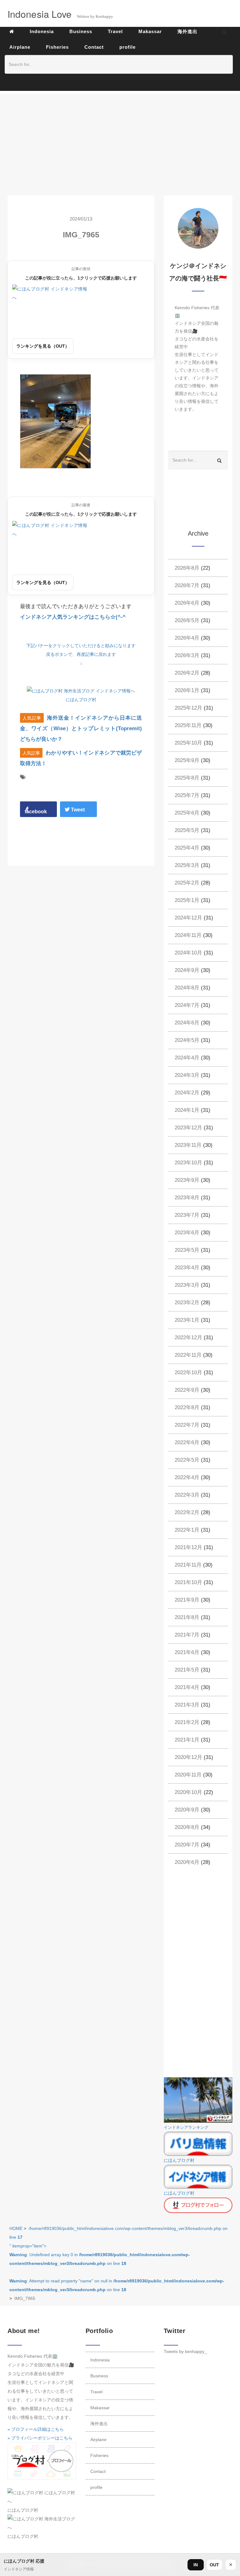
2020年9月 (187, 1810)
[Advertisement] (120, 138)
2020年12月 (188, 1757)
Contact (98, 2471)
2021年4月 (187, 1687)
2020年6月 (187, 1862)
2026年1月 (187, 690)
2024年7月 (187, 1005)
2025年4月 (187, 848)
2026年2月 (187, 673)
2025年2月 (187, 883)
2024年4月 (187, 1058)
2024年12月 (188, 918)
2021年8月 (187, 1617)
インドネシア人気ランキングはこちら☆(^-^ (73, 617)
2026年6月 (187, 603)
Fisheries (99, 2455)
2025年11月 (188, 725)
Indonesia (100, 2360)
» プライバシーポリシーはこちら (40, 2438)
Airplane (98, 2440)
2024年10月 (188, 953)
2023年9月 (187, 1180)
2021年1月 (187, 1740)
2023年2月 (187, 1303)
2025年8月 (187, 778)
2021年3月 (187, 1705)
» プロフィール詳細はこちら (36, 2429)
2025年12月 (188, 708)
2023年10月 (188, 1163)
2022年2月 (187, 1512)
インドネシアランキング (186, 2128)
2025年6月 (187, 813)
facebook (36, 812)
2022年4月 (187, 1477)
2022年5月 (187, 1460)
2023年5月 (187, 1250)
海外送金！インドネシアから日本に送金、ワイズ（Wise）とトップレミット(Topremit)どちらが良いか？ (81, 728)
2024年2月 (187, 1093)
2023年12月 (188, 1128)
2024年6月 (187, 1023)
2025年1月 (187, 900)
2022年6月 (187, 1442)
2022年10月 (188, 1372)
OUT (214, 2565)
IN (196, 2565)
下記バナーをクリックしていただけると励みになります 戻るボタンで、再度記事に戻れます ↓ (81, 654)
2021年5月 (187, 1670)
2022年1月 (187, 1530)
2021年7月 (187, 1635)
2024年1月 (187, 1110)
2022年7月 (187, 1425)
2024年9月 (187, 970)
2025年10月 (188, 743)
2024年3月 (187, 1075)
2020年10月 (188, 1792)
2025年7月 (187, 795)
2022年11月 (188, 1355)
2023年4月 (187, 1268)
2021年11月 (188, 1565)
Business (99, 2376)
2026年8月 (187, 568)
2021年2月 (187, 1722)
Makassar (100, 2408)
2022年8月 (187, 1407)
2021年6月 (187, 1652)
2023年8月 (187, 1198)
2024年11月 (188, 935)
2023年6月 (187, 1233)
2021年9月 (187, 1600)
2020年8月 (187, 1827)
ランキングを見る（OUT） (43, 346)
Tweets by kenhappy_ (185, 2351)
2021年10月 (188, 1582)
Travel (96, 2392)
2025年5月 (187, 830)
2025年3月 (187, 865)
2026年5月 (187, 620)
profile (96, 2487)
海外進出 (99, 2424)
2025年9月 (187, 760)
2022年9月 (187, 1390)
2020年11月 (188, 1775)
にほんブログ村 (81, 700)
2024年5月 (187, 1040)
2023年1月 (187, 1320)
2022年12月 (188, 1338)
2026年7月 (187, 585)
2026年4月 (187, 638)
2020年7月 (187, 1845)
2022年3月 (187, 1495)
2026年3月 (187, 655)
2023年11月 (188, 1145)
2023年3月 (187, 1285)
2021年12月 (188, 1547)
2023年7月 (187, 1215)
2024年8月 (187, 988)
